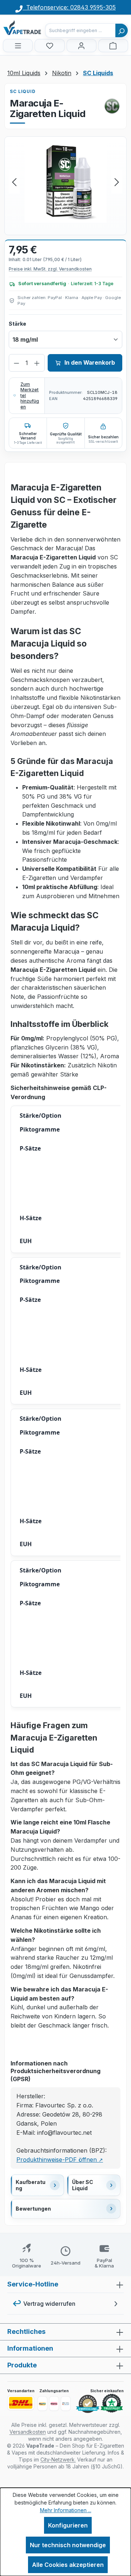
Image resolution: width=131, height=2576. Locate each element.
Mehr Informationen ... (66, 2510)
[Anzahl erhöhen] (37, 363)
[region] (65, 182)
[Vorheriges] (14, 182)
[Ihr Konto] (82, 46)
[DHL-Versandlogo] (21, 2403)
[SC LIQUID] (112, 106)
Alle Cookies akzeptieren (68, 2565)
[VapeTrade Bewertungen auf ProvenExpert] (88, 2404)
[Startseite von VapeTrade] (39, 28)
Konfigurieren (68, 2525)
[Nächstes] (117, 182)
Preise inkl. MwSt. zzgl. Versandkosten (50, 269)
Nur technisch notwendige (68, 2545)
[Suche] (122, 30)
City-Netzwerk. (58, 2459)
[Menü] (18, 46)
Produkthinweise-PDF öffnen (60, 2160)
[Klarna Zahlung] (54, 2404)
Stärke (17, 323)
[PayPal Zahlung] (42, 2404)
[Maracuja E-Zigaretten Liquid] (65, 182)
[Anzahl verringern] (17, 363)
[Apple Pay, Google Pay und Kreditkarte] (66, 2404)
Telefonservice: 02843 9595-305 (69, 7)
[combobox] (80, 30)
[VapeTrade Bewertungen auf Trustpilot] (112, 2404)
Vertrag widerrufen (49, 2304)
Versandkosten (28, 2432)
